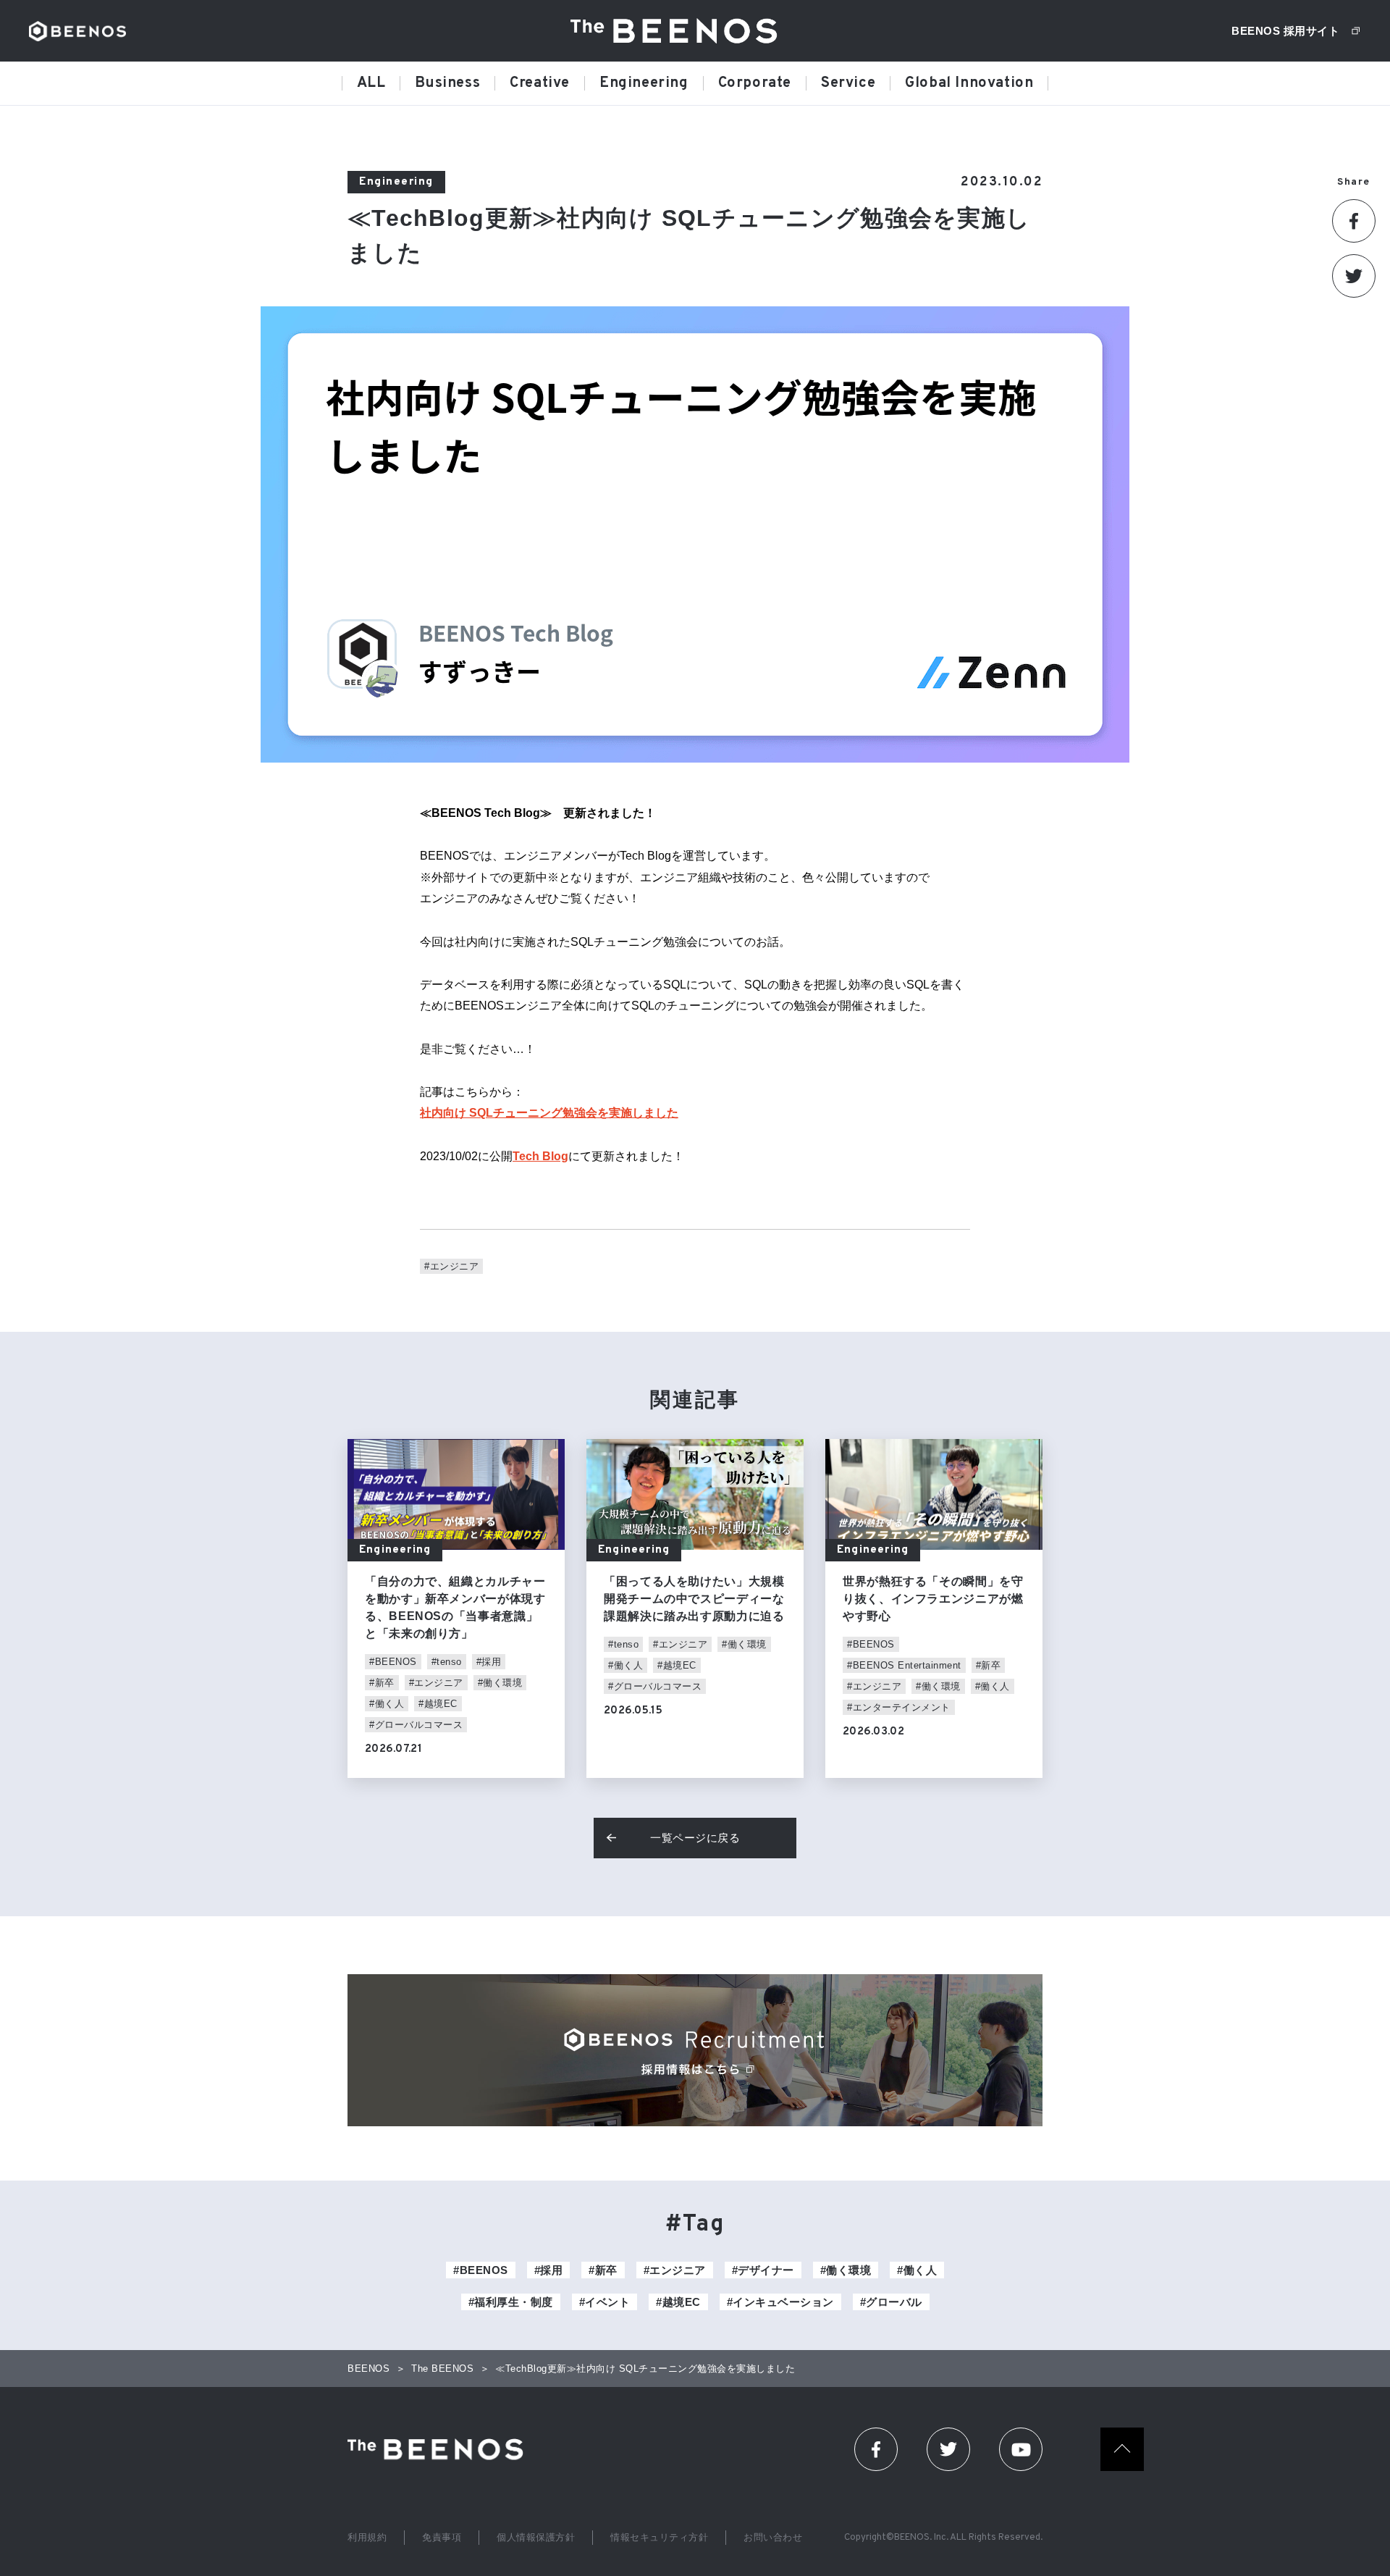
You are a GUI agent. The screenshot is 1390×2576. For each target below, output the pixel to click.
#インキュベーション (780, 2302)
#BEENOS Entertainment (904, 1665)
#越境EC (438, 1704)
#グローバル (891, 2302)
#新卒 (382, 1683)
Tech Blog (540, 1156)
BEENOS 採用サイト (1285, 31)
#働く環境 (500, 1683)
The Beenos (440, 2449)
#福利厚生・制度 (511, 2302)
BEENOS (77, 31)
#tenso (447, 1662)
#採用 (489, 1662)
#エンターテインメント (899, 1707)
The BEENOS (679, 31)
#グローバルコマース (416, 1725)
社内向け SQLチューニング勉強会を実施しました (549, 1113)
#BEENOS (393, 1662)
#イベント (605, 2302)
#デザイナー (763, 2270)
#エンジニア (451, 1266)
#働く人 (387, 1704)
